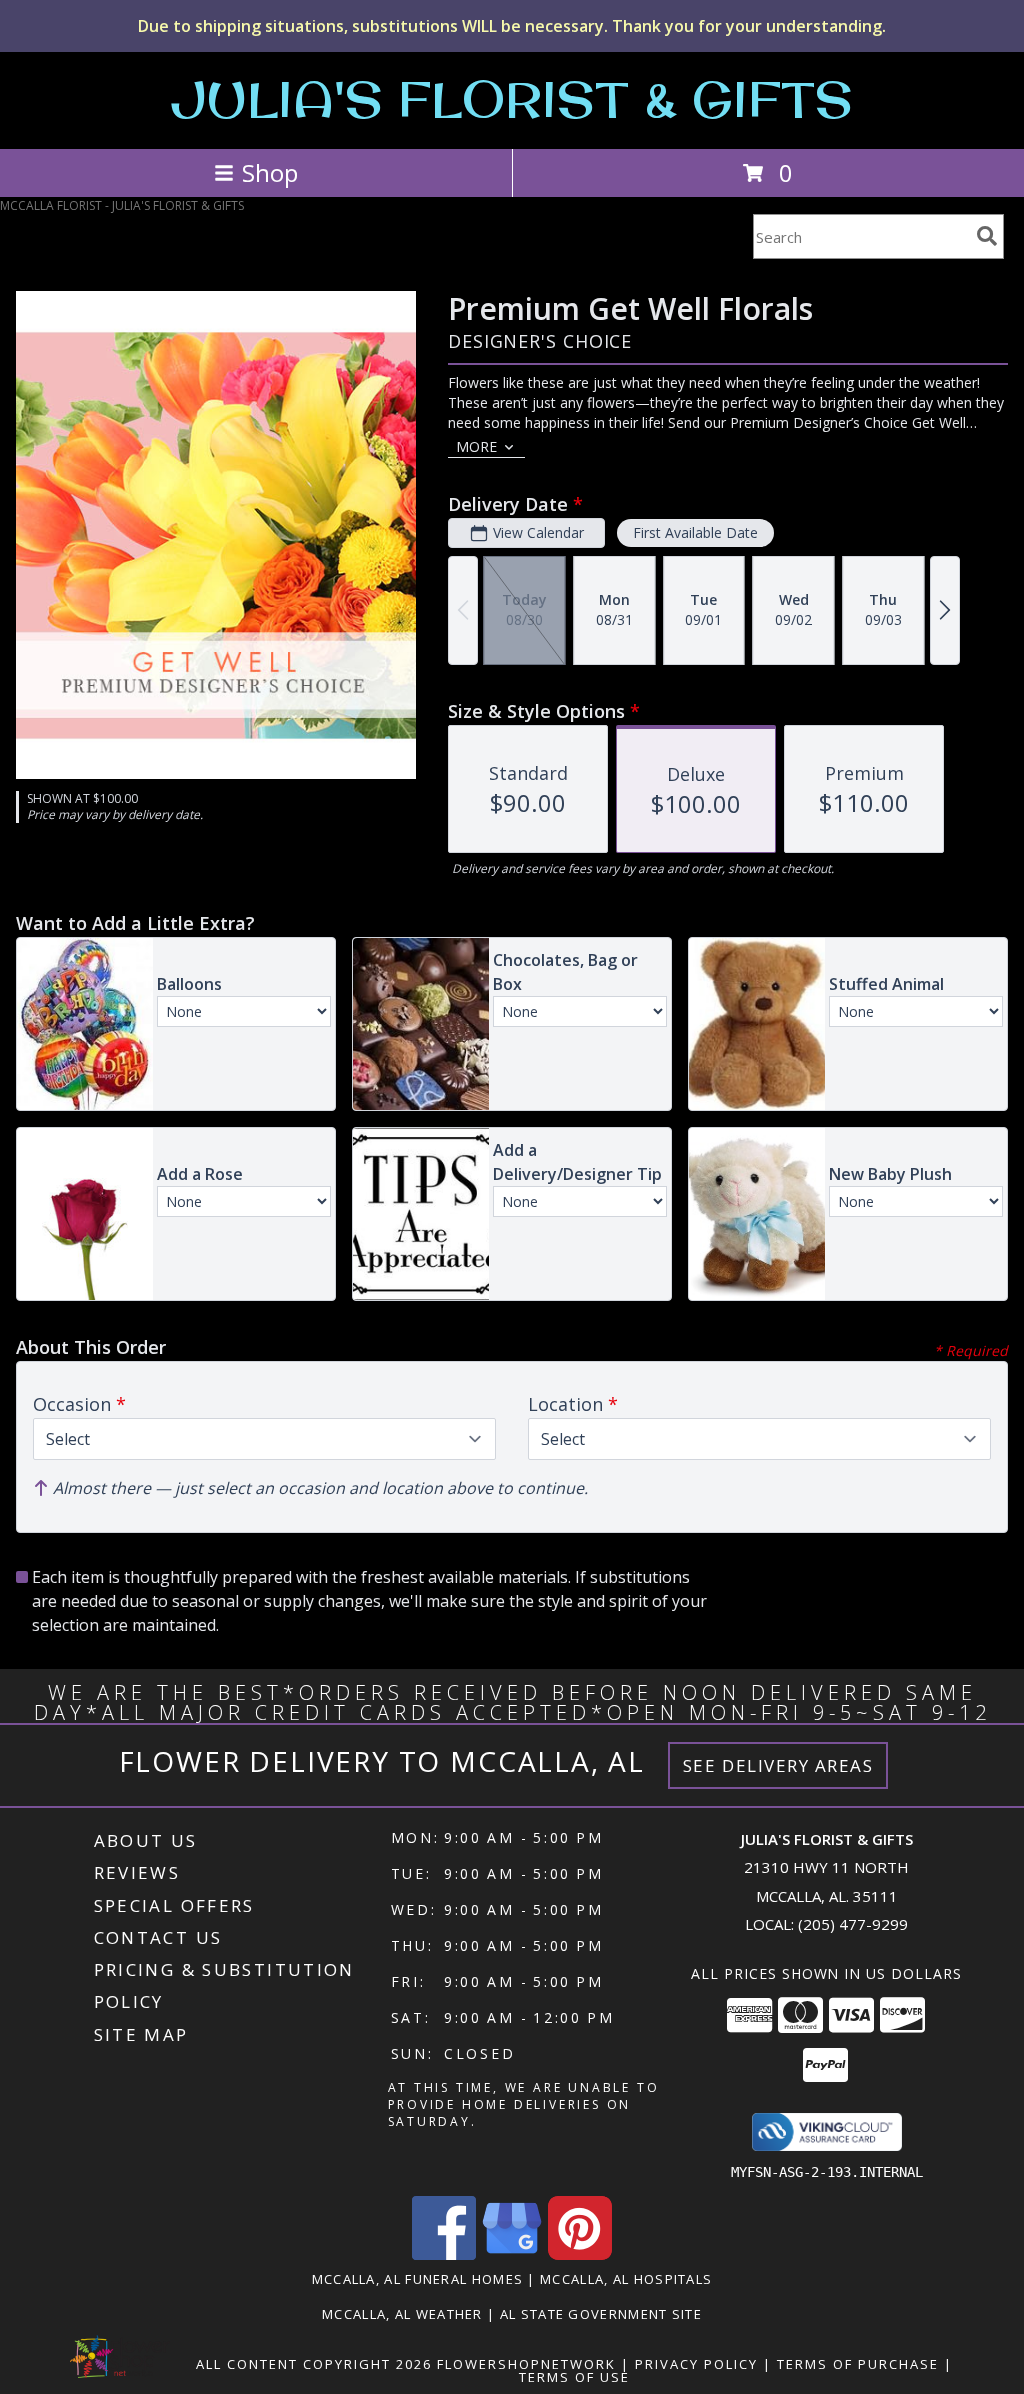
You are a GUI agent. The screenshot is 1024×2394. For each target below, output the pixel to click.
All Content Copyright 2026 (314, 2364)
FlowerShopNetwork (526, 2364)
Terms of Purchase (858, 2364)
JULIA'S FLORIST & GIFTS (512, 98)
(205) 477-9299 (853, 1924)
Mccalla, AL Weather (402, 2314)
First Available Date (695, 532)
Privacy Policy (696, 2364)
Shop (270, 172)
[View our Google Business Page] (512, 2254)
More (476, 446)
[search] (987, 236)
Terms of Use (574, 2377)
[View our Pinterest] (580, 2254)
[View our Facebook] (444, 2254)
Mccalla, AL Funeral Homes (418, 2279)
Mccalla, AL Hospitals (626, 2279)
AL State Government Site (601, 2314)
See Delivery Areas (778, 1765)
